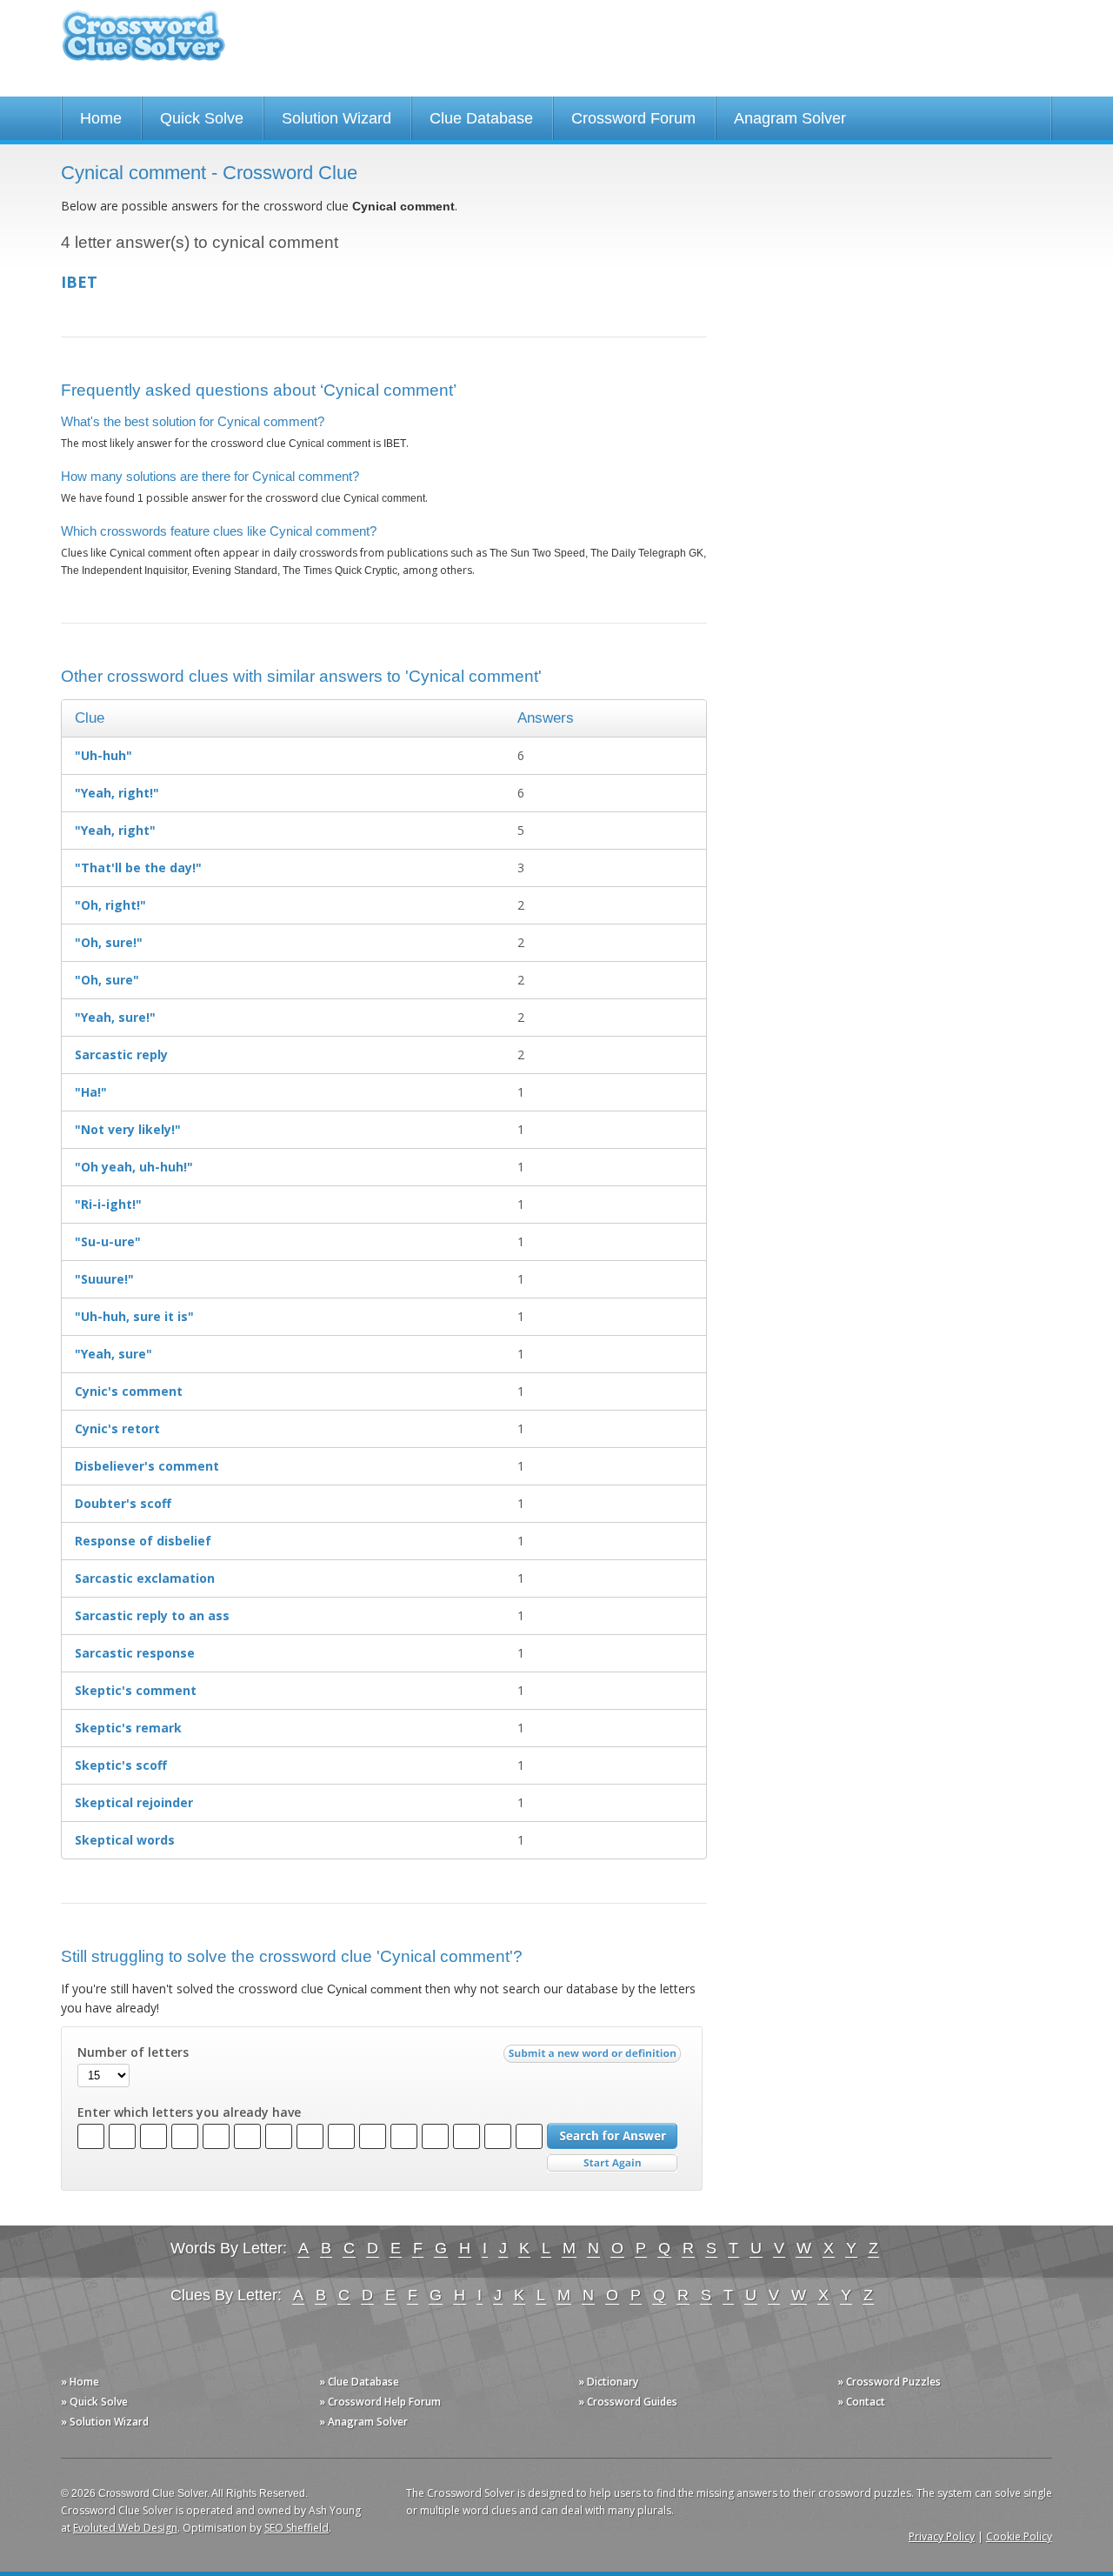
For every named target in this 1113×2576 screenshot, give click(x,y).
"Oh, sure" (107, 980)
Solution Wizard (337, 118)
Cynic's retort (117, 1428)
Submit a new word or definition (594, 2058)
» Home (80, 2382)
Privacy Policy (942, 2536)
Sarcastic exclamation (145, 1578)
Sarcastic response (135, 1653)
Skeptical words (125, 1840)
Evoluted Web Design (125, 2528)
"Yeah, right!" (117, 793)
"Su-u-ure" (108, 1241)
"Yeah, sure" (113, 1354)
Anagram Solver (790, 118)
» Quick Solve (94, 2402)
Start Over (612, 2163)
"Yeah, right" (115, 830)
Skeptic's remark (128, 1728)
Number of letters (133, 2052)
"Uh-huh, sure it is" (134, 1316)
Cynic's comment (129, 1391)
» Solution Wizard (105, 2422)
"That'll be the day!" (138, 868)
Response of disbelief (143, 1541)
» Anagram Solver (363, 2422)
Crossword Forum (633, 118)
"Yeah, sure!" (115, 1017)
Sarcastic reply (121, 1054)
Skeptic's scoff (121, 1765)
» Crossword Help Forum (380, 2402)
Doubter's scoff (123, 1503)
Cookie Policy (1019, 2536)
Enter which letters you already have (189, 2112)
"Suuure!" (104, 1279)
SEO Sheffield (297, 2528)
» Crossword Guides (628, 2402)
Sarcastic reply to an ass (152, 1615)
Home (101, 118)
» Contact (861, 2402)
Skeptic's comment (136, 1690)
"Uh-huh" (103, 755)
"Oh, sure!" (109, 942)
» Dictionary (608, 2382)
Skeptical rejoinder (134, 1802)
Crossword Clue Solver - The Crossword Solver (143, 44)
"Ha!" (91, 1092)
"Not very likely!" (128, 1129)
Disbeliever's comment (147, 1466)
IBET (79, 282)
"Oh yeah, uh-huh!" (134, 1167)
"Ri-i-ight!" (108, 1204)
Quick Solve (202, 118)
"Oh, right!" (110, 905)
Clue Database (481, 118)
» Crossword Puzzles (889, 2382)
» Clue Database (359, 2382)
